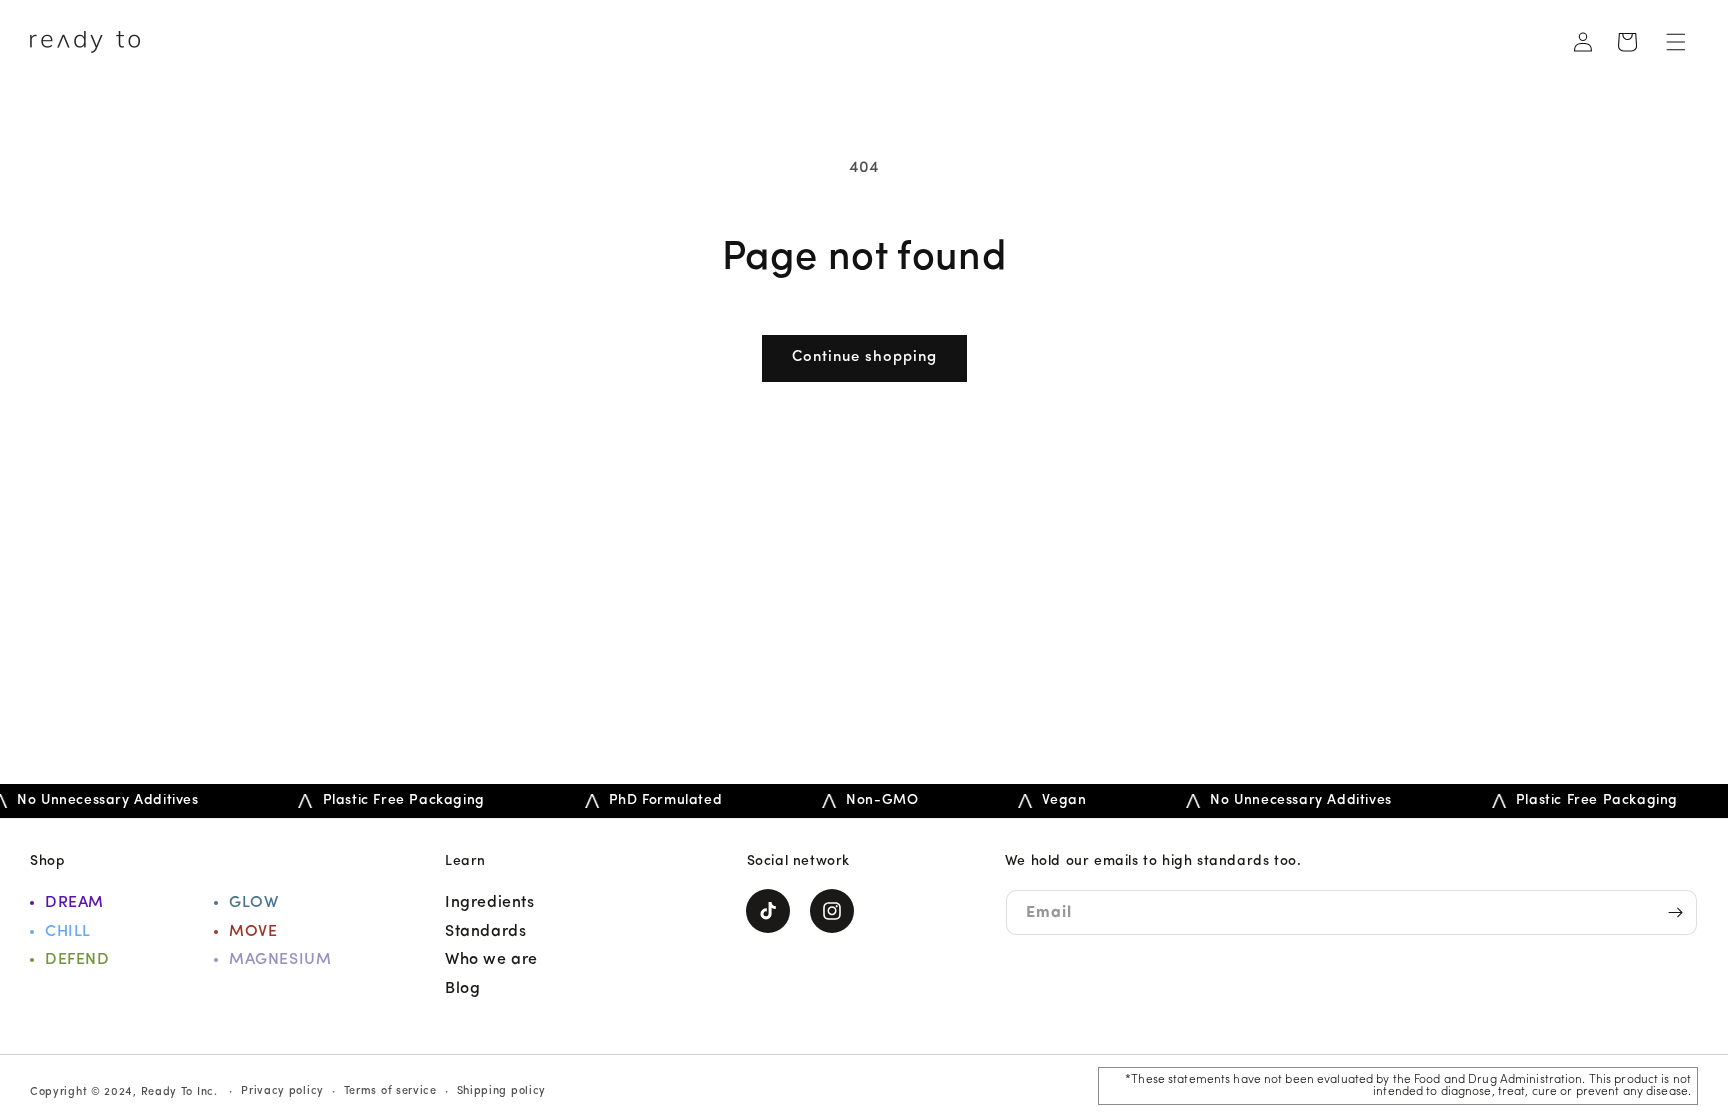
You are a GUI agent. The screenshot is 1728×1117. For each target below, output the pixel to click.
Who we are (491, 960)
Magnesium (280, 960)
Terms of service (390, 1091)
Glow (253, 903)
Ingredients (490, 903)
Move (253, 932)
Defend (77, 960)
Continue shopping (864, 357)
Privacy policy (282, 1091)
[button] (1676, 42)
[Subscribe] (1675, 912)
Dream (74, 903)
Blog (462, 989)
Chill (68, 932)
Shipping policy (502, 1091)
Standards (485, 932)
